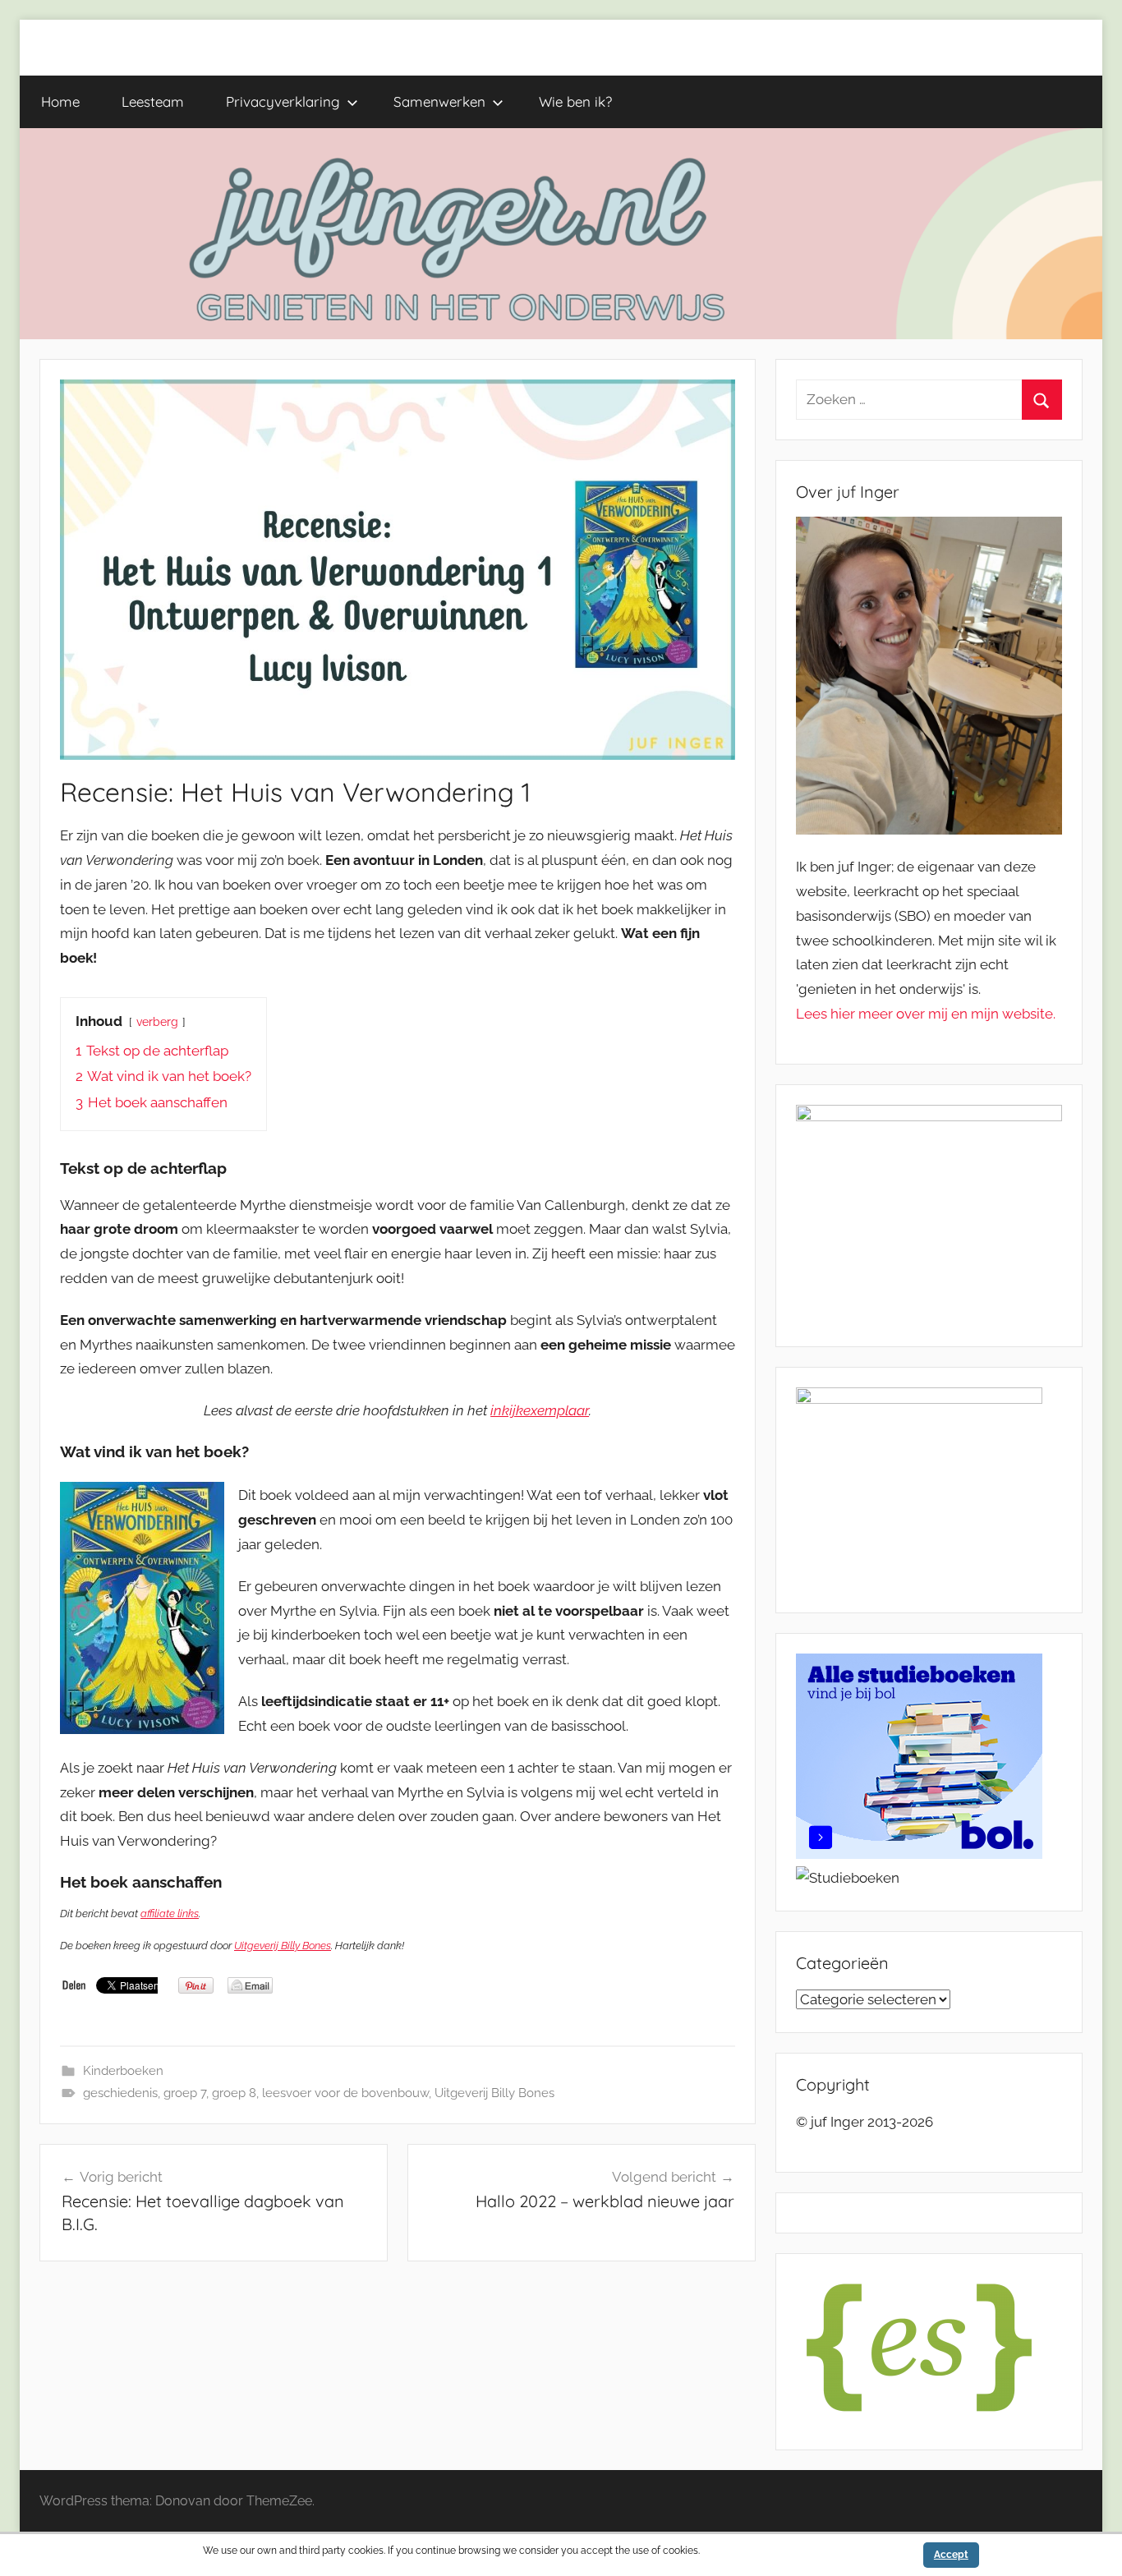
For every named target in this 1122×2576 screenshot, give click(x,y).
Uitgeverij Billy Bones (283, 1946)
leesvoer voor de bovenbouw (345, 2093)
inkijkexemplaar (540, 1410)
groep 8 (234, 2093)
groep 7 (185, 2093)
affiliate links (170, 1914)
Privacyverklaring (283, 101)
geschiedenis (120, 2093)
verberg (157, 1022)
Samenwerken (439, 101)
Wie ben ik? (575, 101)
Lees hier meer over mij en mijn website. (926, 1014)
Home (60, 101)
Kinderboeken (123, 2071)
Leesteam (153, 101)
